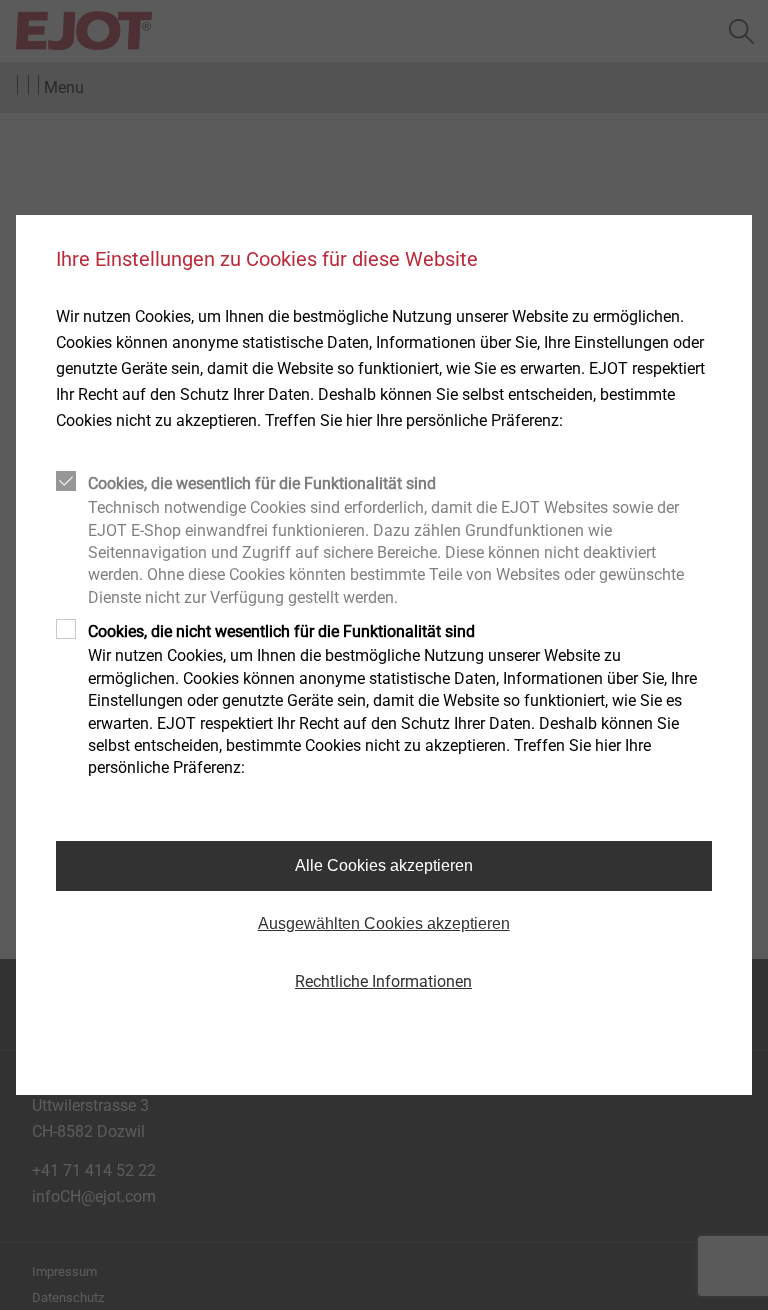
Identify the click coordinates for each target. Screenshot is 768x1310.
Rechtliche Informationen (383, 981)
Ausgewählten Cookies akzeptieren (384, 923)
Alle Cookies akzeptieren (384, 865)
